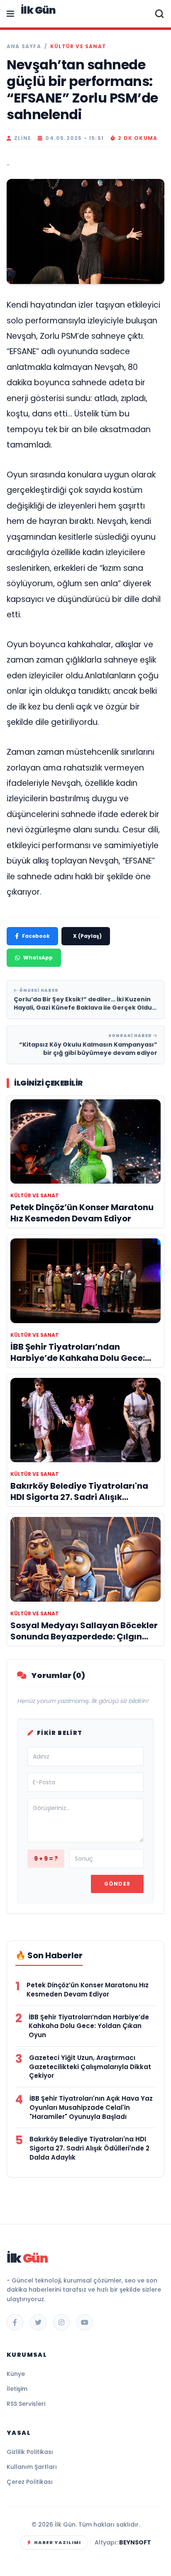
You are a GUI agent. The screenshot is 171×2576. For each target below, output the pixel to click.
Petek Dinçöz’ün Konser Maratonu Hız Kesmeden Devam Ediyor (88, 1990)
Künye (16, 2374)
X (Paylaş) (87, 936)
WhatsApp (38, 958)
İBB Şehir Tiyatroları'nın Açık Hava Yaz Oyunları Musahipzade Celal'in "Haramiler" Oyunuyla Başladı (91, 2108)
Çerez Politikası (30, 2482)
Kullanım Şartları (32, 2467)
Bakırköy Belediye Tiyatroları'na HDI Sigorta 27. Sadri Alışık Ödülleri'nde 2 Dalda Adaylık (89, 2148)
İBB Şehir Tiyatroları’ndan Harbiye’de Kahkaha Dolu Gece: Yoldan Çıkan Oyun (89, 2026)
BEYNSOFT (135, 2542)
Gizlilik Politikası (30, 2452)
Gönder (117, 1884)
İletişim (17, 2389)
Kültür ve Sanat (78, 46)
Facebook (36, 936)
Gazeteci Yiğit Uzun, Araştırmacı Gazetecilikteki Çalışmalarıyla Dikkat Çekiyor (90, 2067)
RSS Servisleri (26, 2404)
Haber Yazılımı (57, 2542)
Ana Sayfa (24, 46)
